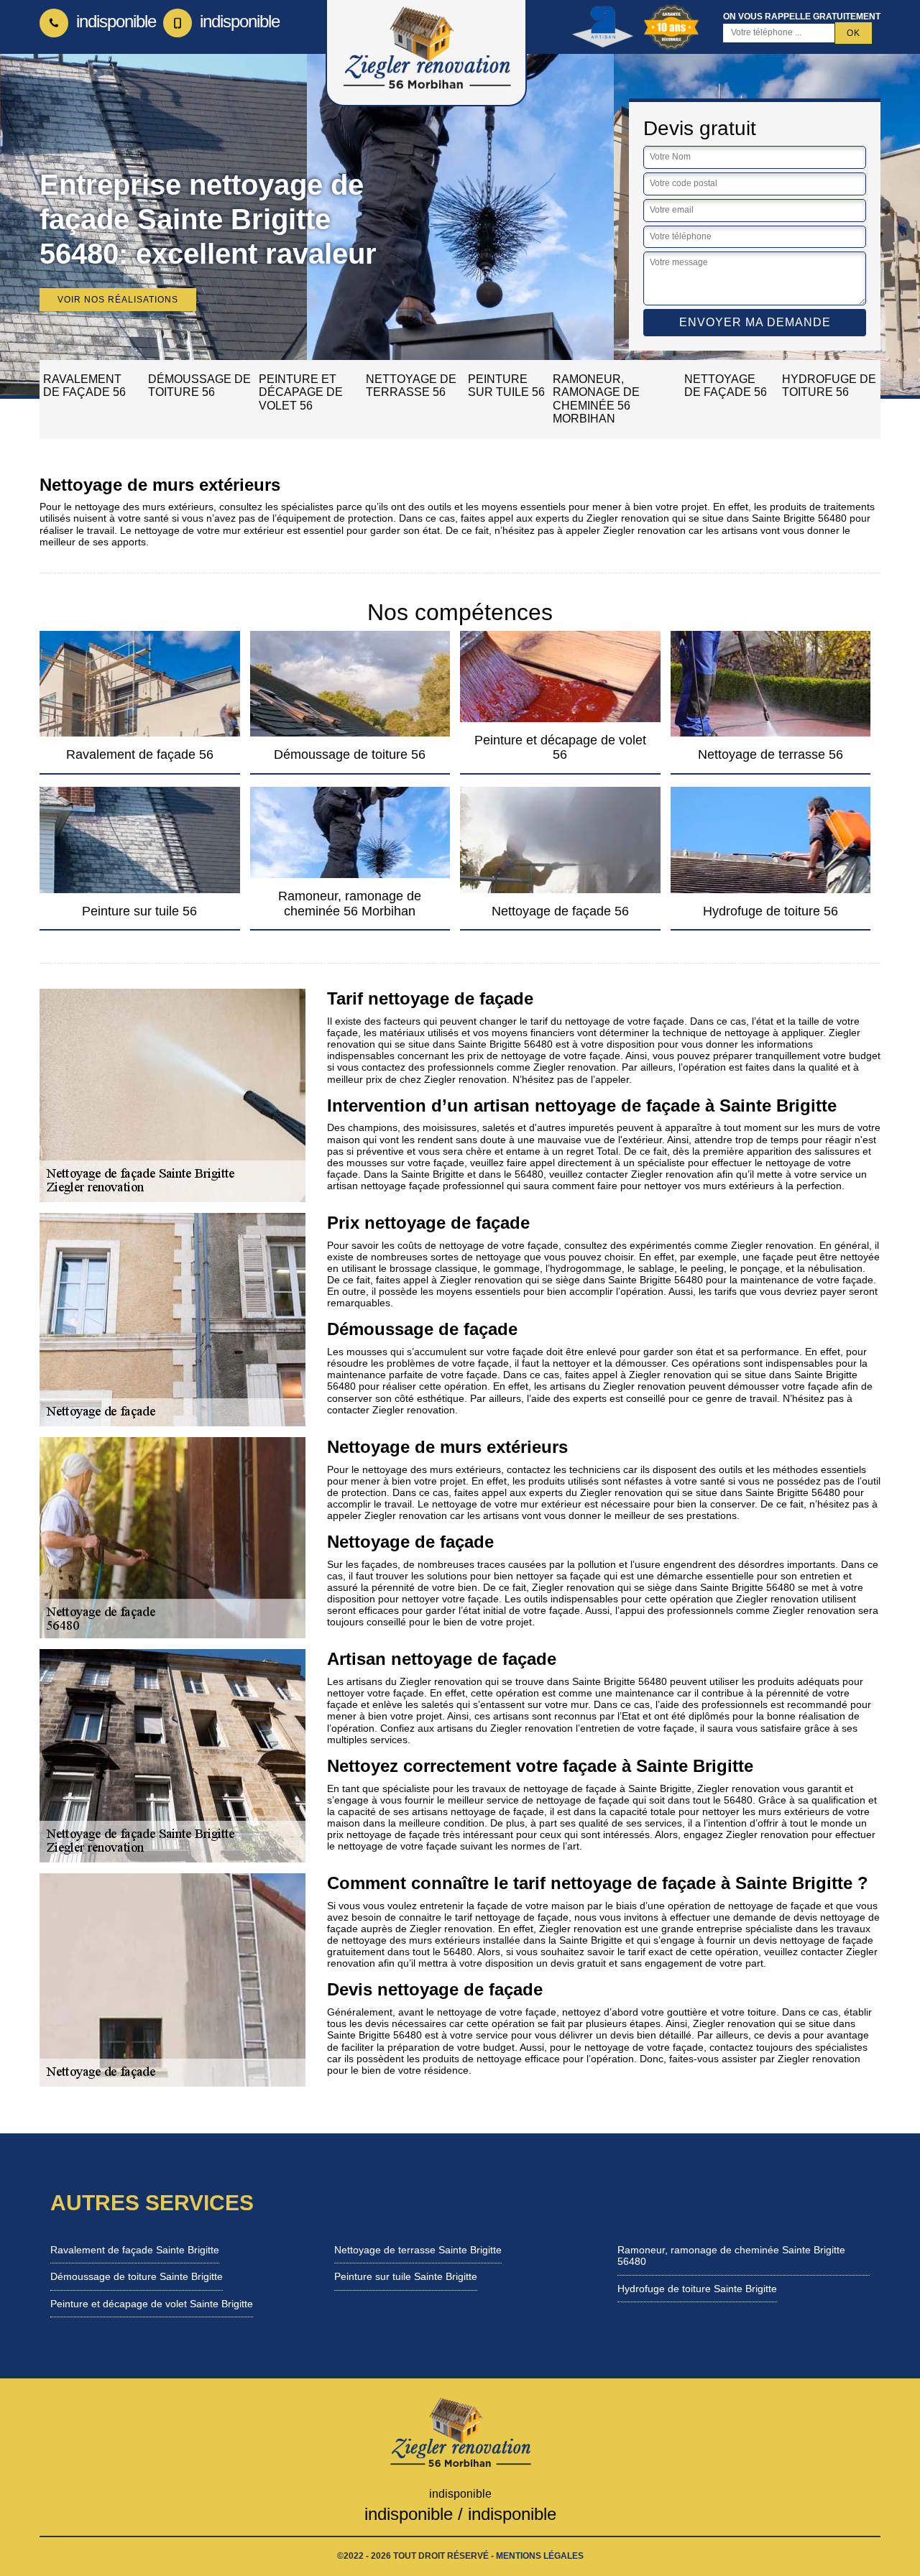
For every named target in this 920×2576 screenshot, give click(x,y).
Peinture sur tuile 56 (506, 386)
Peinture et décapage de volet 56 (301, 392)
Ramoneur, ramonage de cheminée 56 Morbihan (596, 399)
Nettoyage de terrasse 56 (411, 386)
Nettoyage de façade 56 (726, 386)
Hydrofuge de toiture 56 (829, 386)
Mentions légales (540, 2556)
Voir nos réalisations (118, 300)
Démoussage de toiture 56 (199, 386)
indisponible (114, 21)
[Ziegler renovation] (460, 2432)
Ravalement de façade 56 (84, 386)
